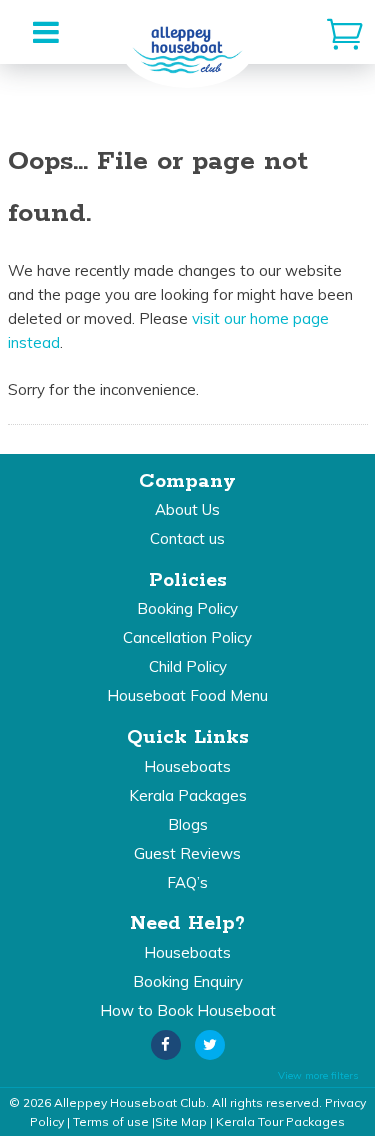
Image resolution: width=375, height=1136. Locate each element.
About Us (187, 509)
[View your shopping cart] (345, 32)
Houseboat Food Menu (187, 695)
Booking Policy (187, 608)
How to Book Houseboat (188, 1010)
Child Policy (188, 666)
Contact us (187, 538)
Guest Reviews (187, 853)
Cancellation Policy (187, 637)
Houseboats (187, 766)
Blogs (188, 824)
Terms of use (111, 1121)
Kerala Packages (188, 795)
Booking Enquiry (188, 981)
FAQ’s (187, 882)
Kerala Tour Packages (280, 1121)
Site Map (181, 1121)
